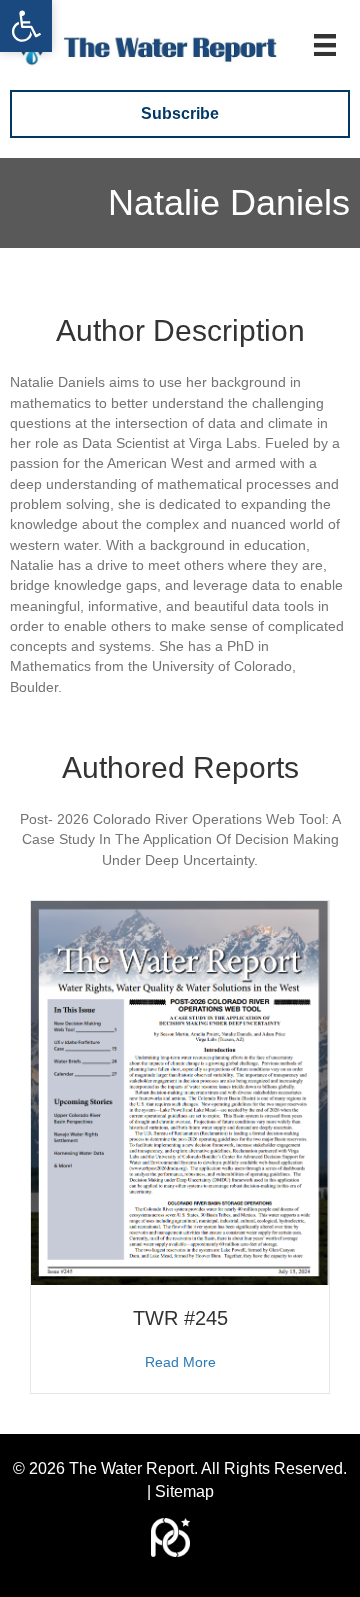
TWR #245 (180, 1318)
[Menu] (325, 45)
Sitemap (184, 1491)
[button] (26, 26)
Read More (180, 1361)
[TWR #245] (180, 1092)
